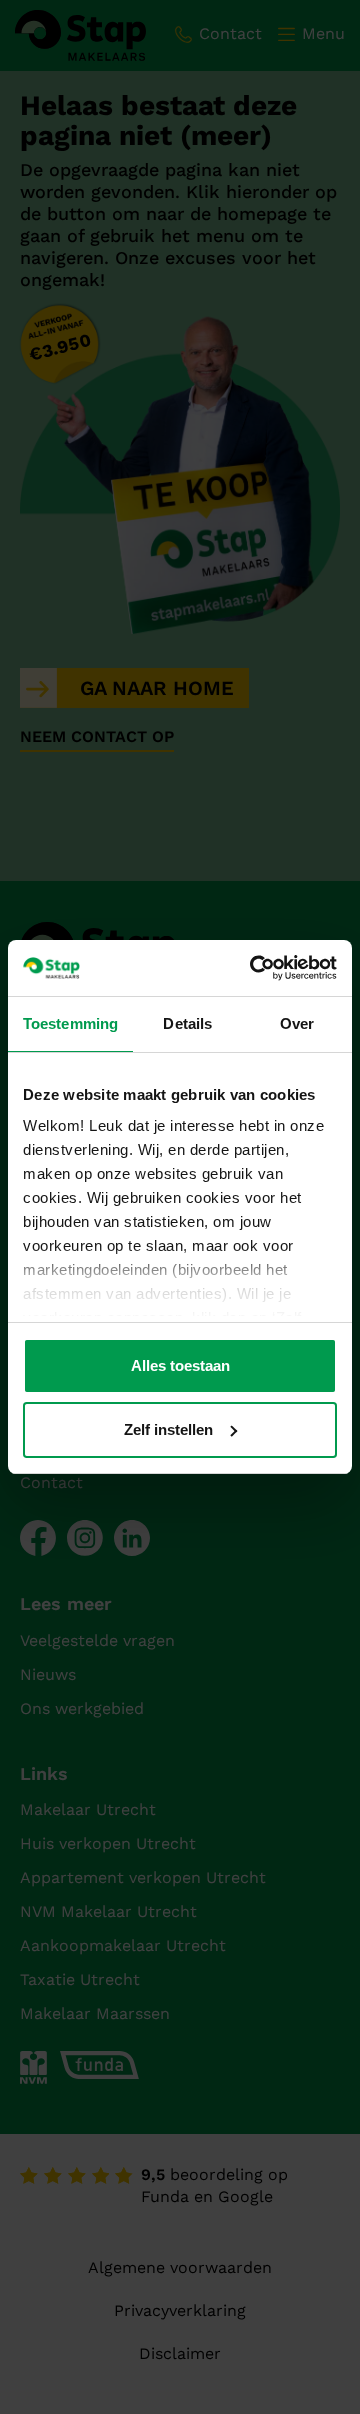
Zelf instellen (168, 1429)
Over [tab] (297, 1023)
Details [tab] (187, 1023)
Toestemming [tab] (70, 1023)
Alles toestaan (180, 1365)
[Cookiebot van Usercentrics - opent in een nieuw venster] (254, 968)
